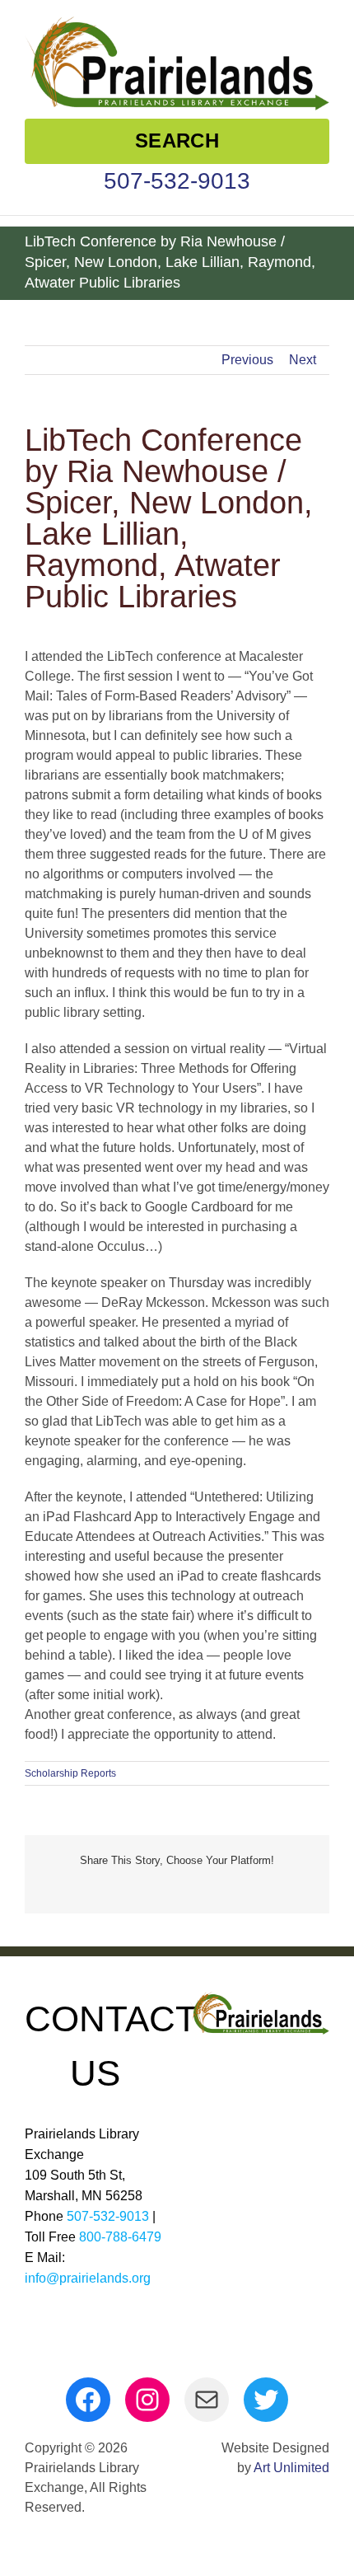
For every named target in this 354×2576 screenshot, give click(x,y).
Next (303, 360)
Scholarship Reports (70, 1773)
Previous (247, 360)
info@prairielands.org (88, 2278)
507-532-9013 (177, 181)
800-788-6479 (120, 2237)
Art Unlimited (291, 2468)
